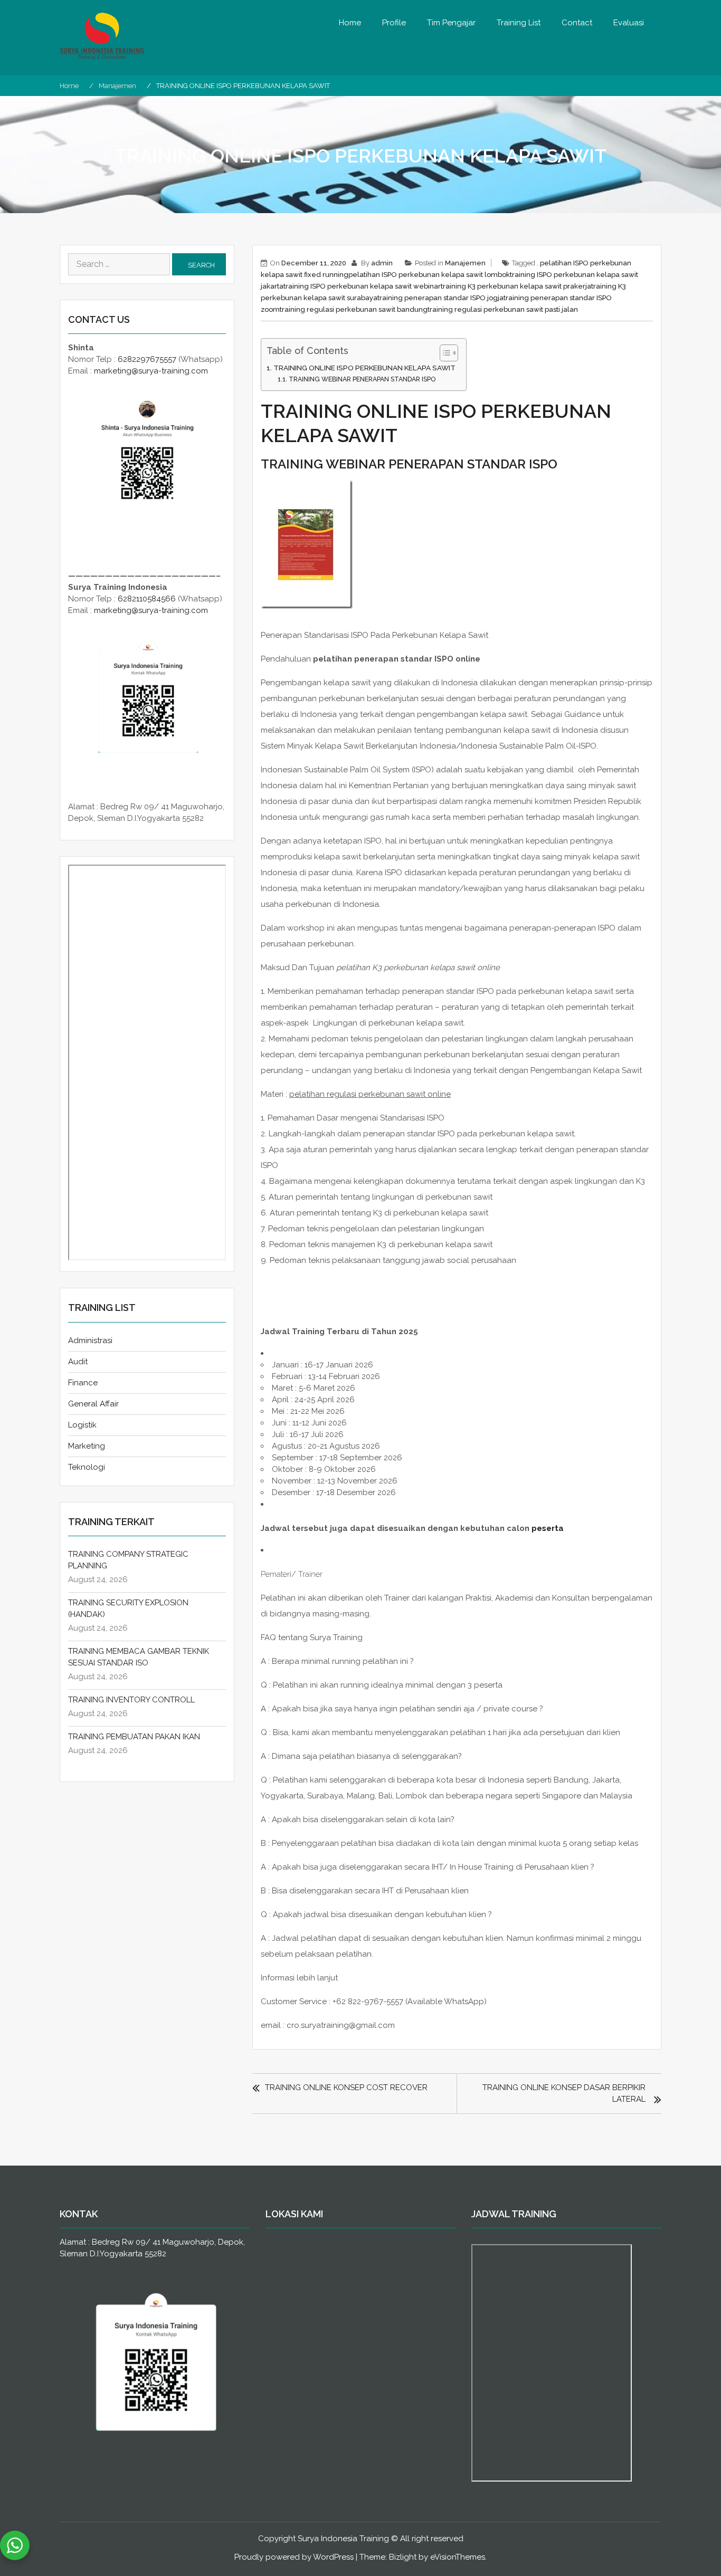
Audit (78, 1362)
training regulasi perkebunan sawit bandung (354, 309)
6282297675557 (147, 359)
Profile (394, 23)
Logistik (82, 1425)
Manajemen (465, 263)
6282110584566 (147, 599)
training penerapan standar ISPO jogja (440, 298)
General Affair (93, 1404)
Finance (83, 1383)
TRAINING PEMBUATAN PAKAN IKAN (134, 1737)
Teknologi (87, 1467)
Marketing (87, 1446)
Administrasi (90, 1340)
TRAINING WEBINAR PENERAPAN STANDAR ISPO (362, 379)
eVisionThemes (458, 2557)
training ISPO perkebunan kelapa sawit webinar (362, 286)
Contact (577, 23)
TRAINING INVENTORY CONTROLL (131, 1700)
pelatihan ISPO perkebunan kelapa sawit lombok (429, 275)
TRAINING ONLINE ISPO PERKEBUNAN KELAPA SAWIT (364, 368)
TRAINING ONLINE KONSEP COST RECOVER (346, 2087)
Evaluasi (629, 23)
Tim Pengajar (451, 23)
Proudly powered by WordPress (294, 2557)
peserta (548, 1528)
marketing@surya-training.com (151, 371)
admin (382, 263)
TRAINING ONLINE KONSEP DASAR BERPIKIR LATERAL (564, 2093)
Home (350, 23)
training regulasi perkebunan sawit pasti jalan (503, 309)
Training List (519, 23)
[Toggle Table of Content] (444, 353)
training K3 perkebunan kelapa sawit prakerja (516, 286)
